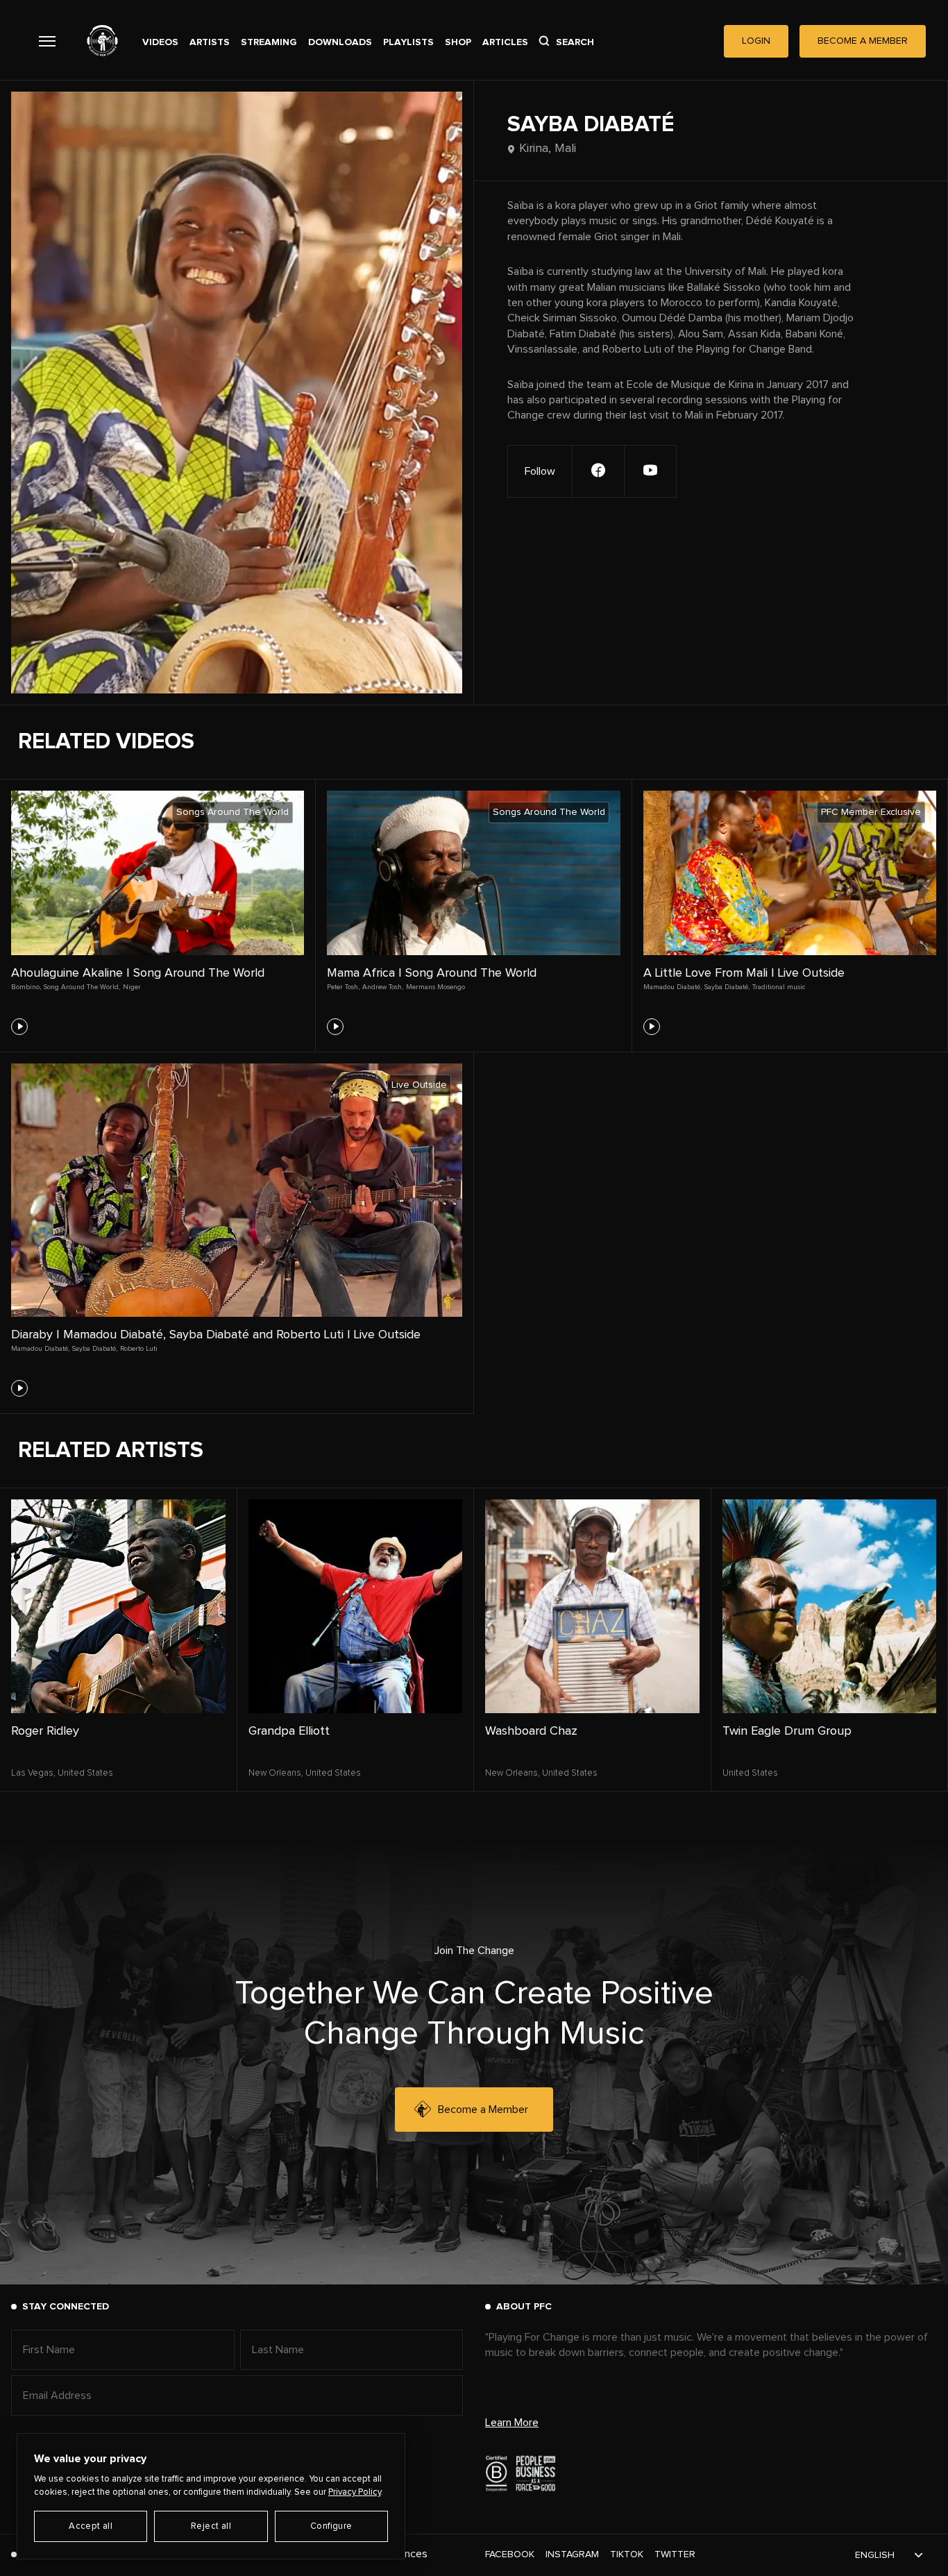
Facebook (510, 2554)
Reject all (211, 2526)
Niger (132, 987)
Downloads (340, 42)
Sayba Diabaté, (727, 987)
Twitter (675, 2554)
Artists (210, 42)
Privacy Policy (355, 2492)
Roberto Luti (139, 1349)
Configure (331, 2526)
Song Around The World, (82, 987)
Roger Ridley (45, 1731)
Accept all (91, 2526)
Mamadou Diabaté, (672, 987)
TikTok (627, 2554)
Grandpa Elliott (289, 1731)
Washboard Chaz (531, 1731)
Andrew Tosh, (383, 987)
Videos (160, 42)
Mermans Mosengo (435, 987)
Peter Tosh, (343, 987)
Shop (458, 42)
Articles (505, 42)
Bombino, (26, 987)
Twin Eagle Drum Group (787, 1731)
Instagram (572, 2554)
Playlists (408, 42)
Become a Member (483, 2110)
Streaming (269, 42)
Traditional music (779, 987)
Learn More (512, 2423)
